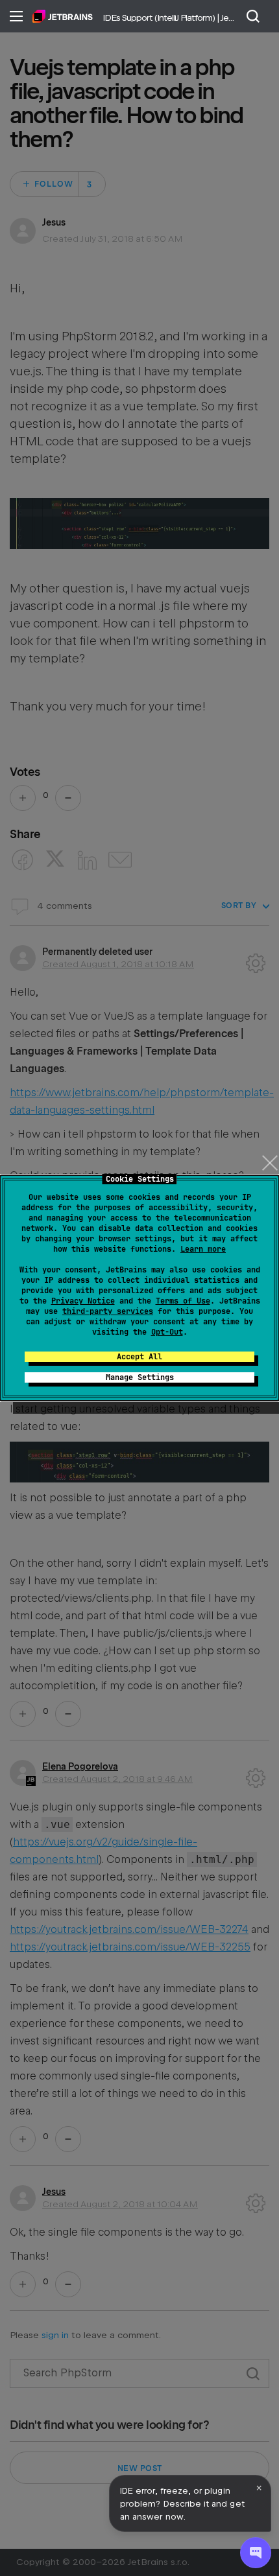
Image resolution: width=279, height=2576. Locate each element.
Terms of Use (183, 1301)
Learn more (203, 1249)
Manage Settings (140, 1377)
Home (63, 16)
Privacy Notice (83, 1301)
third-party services (108, 1311)
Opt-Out (167, 1332)
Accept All (139, 1357)
